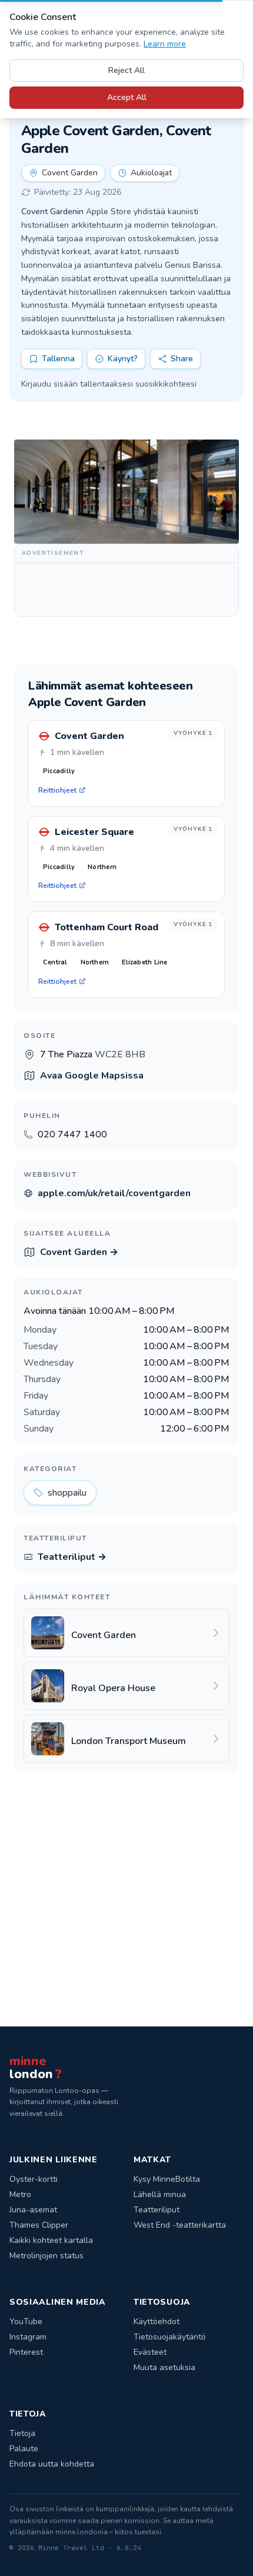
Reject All (126, 70)
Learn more (165, 44)
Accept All (127, 97)
